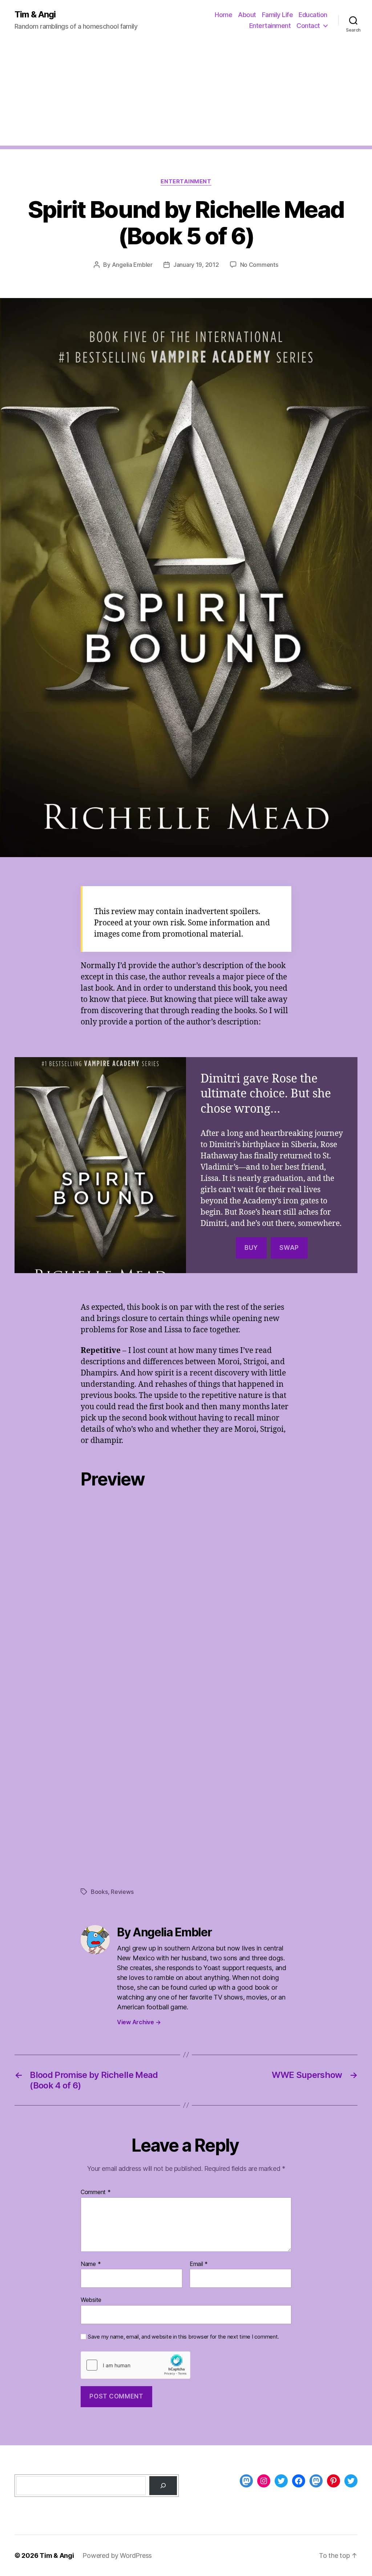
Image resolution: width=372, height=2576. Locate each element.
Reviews (122, 1892)
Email (199, 2264)
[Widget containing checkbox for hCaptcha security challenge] (136, 2365)
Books (99, 1892)
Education (313, 15)
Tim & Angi (35, 15)
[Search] (163, 2486)
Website (91, 2300)
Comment (96, 2192)
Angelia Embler (132, 265)
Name (91, 2264)
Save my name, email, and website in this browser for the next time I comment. (183, 2337)
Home (223, 15)
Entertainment (270, 26)
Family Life (278, 15)
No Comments (259, 265)
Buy (251, 1248)
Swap (289, 1248)
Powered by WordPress (117, 2555)
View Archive (139, 2022)
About (247, 15)
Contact (308, 26)
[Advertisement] (186, 95)
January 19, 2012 (196, 265)
